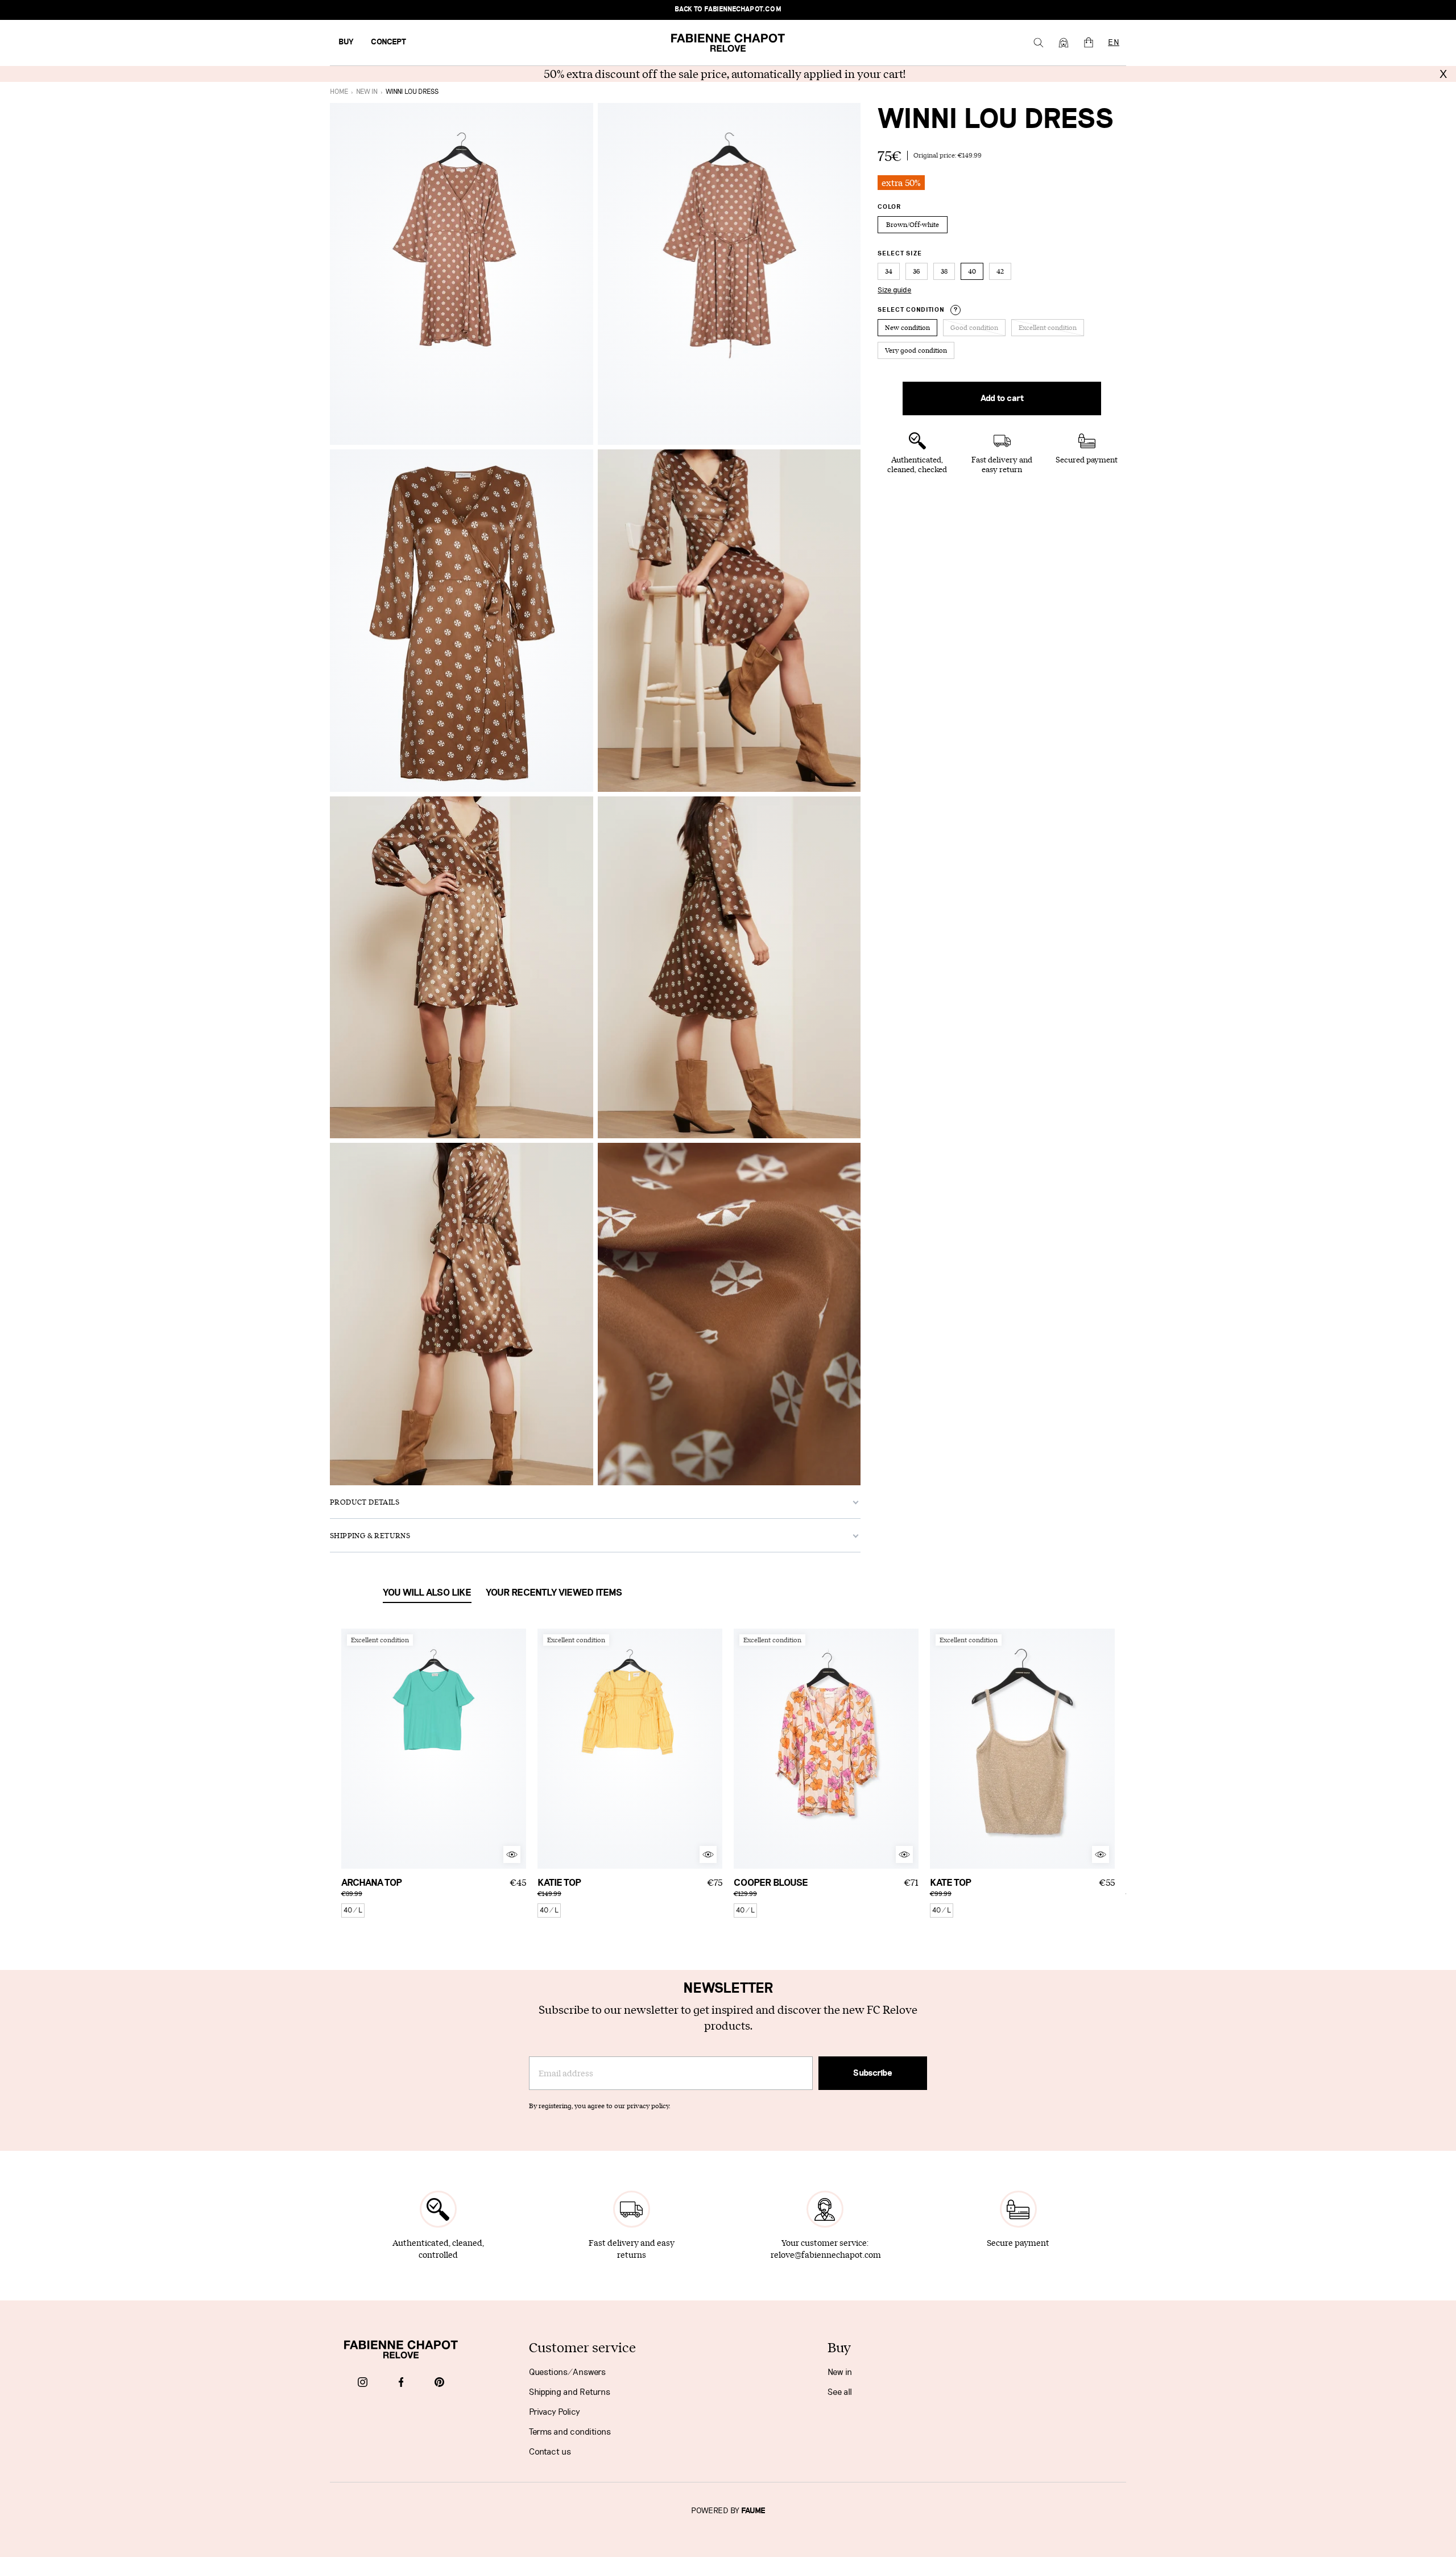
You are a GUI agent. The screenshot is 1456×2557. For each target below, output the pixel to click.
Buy (346, 42)
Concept (388, 42)
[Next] (518, 1749)
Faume (753, 2511)
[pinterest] (439, 2383)
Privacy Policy (555, 2412)
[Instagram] (363, 2383)
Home (339, 92)
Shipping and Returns (570, 2392)
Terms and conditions (570, 2432)
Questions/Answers (567, 2372)
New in (840, 2372)
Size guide (894, 290)
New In (367, 92)
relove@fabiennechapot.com (826, 2255)
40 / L (353, 1910)
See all (840, 2392)
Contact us (550, 2452)
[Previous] (350, 1749)
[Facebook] (401, 2383)
